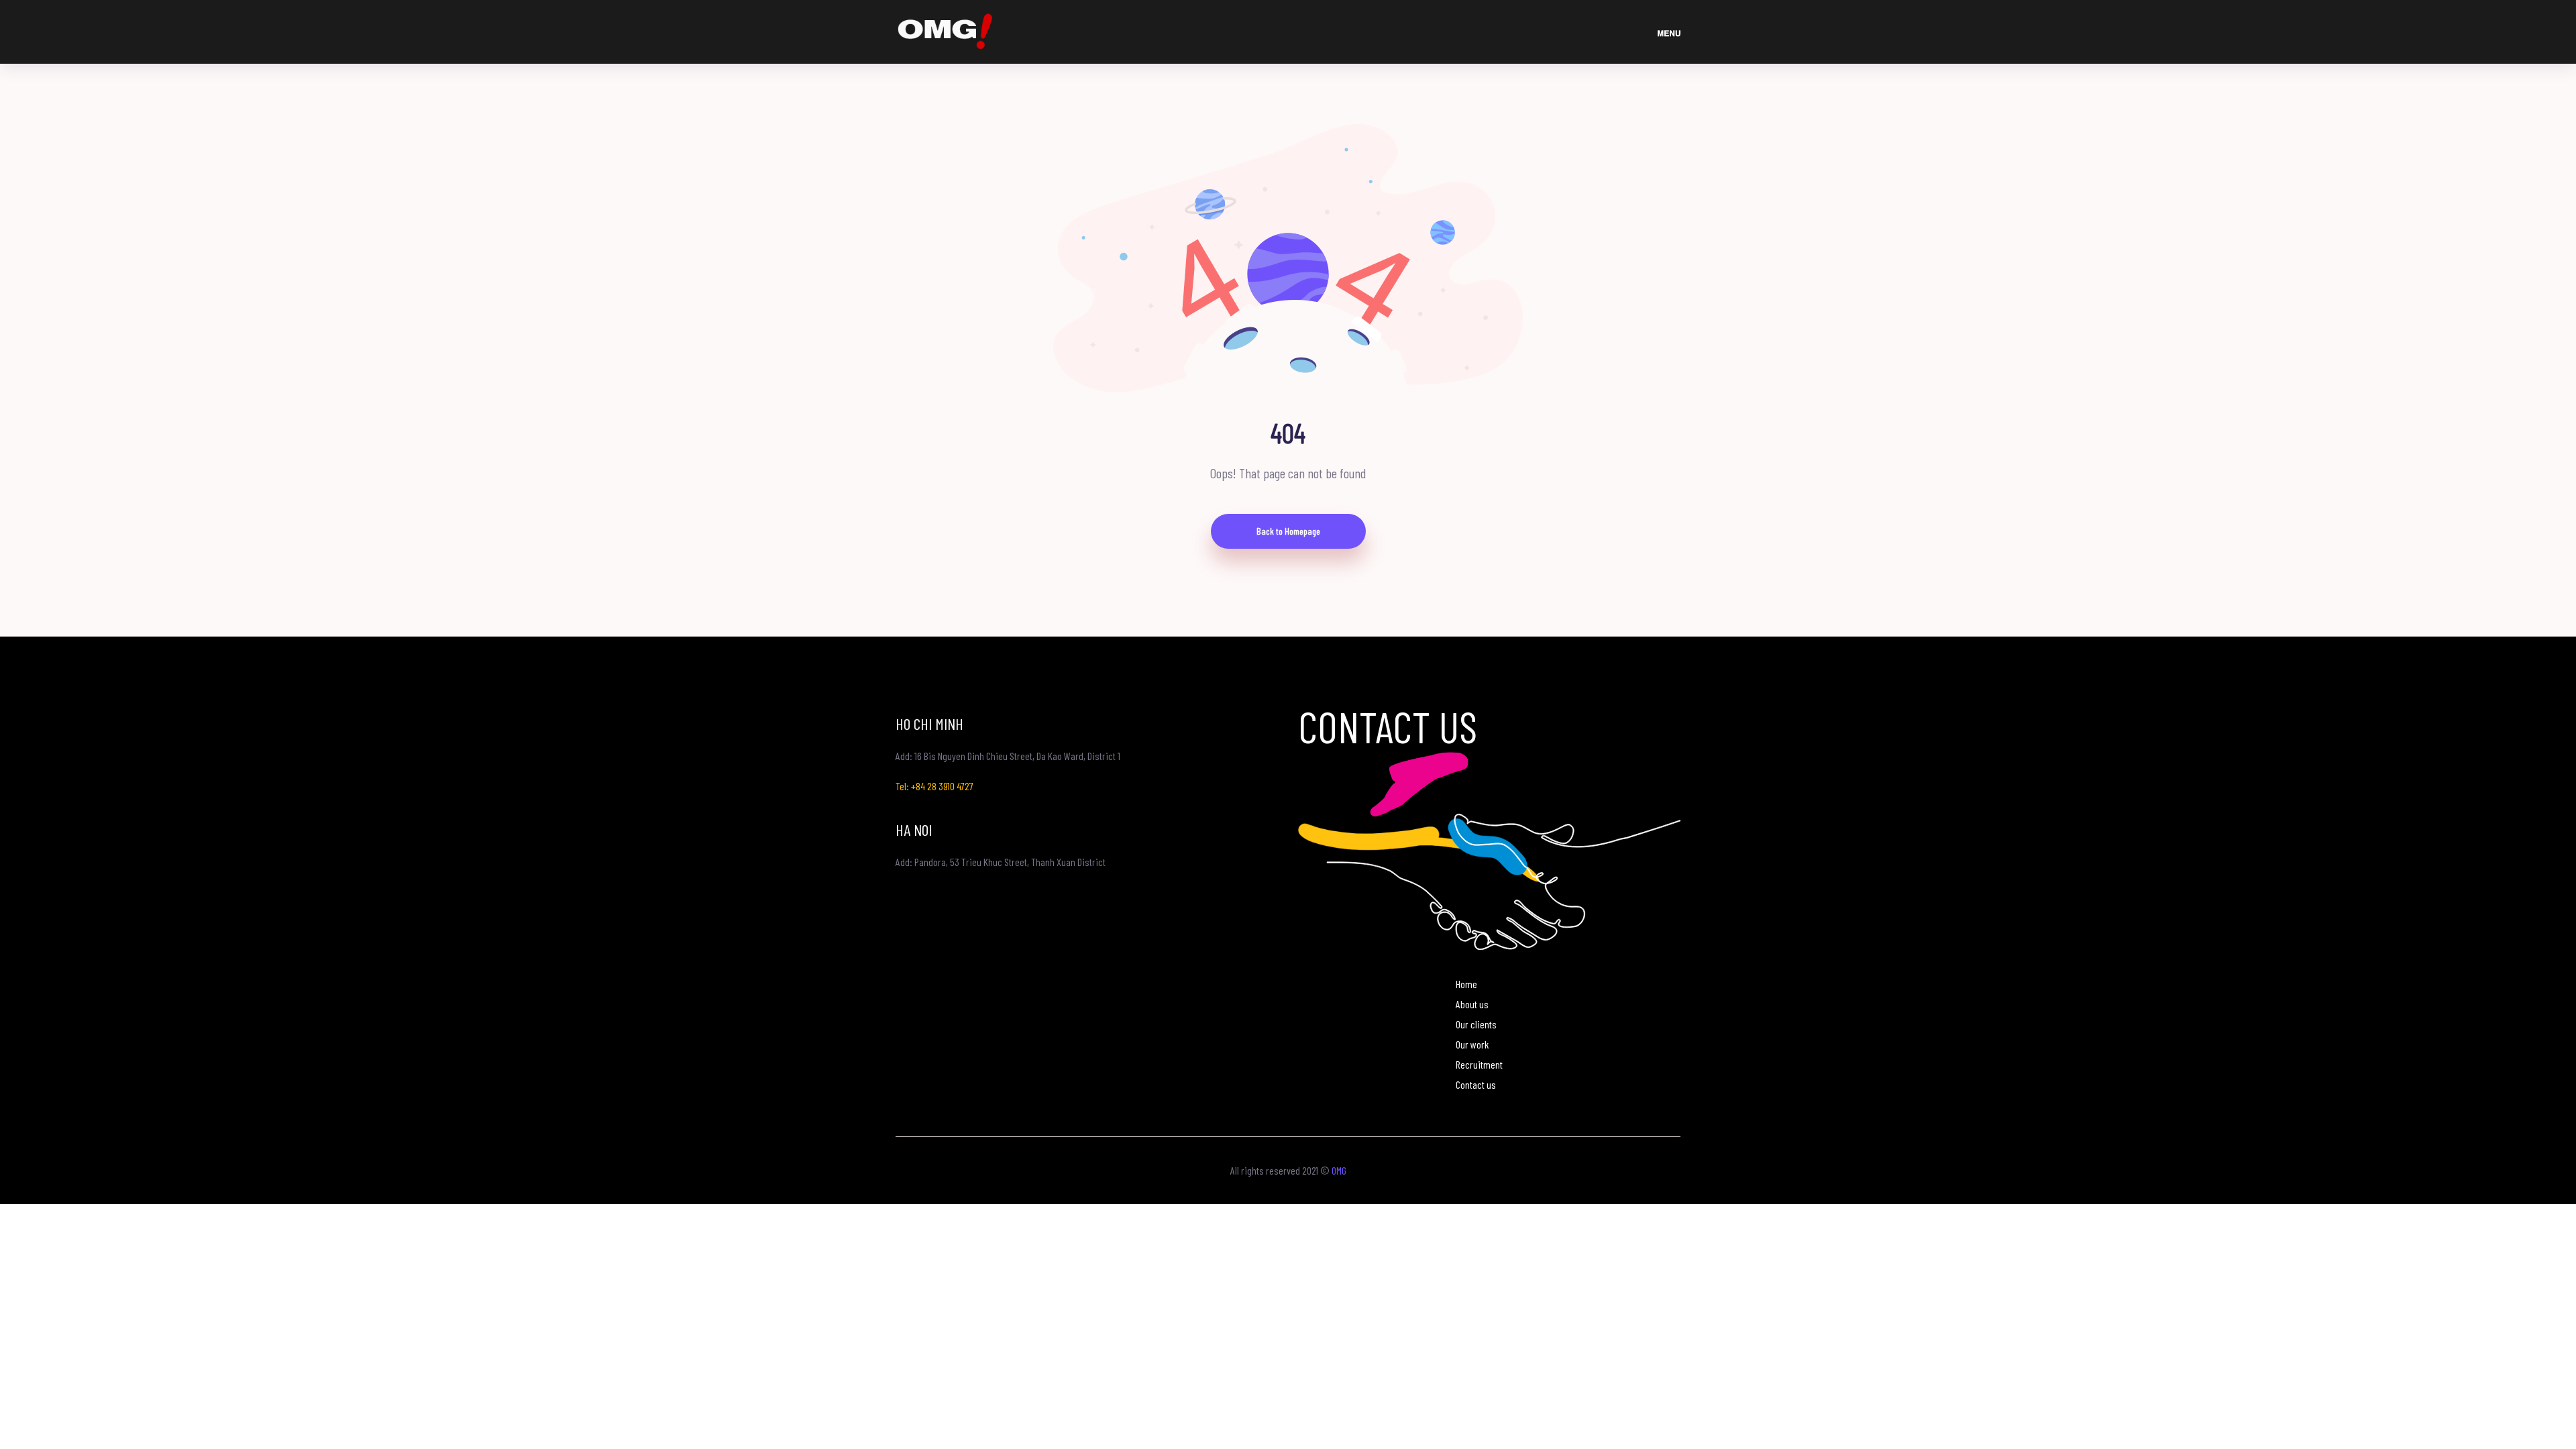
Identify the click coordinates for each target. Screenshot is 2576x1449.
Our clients (1476, 1024)
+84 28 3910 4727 (942, 786)
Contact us (1476, 1084)
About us (1472, 1004)
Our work (1472, 1044)
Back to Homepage (1288, 531)
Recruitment (1479, 1064)
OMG (1339, 1170)
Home (1466, 984)
